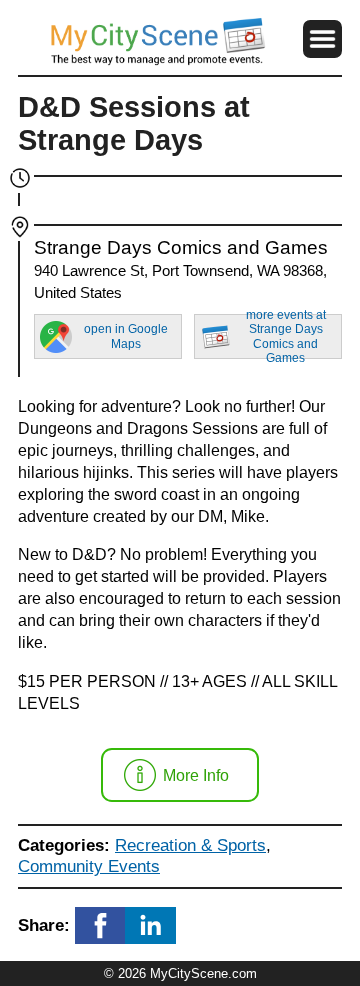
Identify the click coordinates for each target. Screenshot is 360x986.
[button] (322, 39)
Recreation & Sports (190, 845)
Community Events (89, 866)
